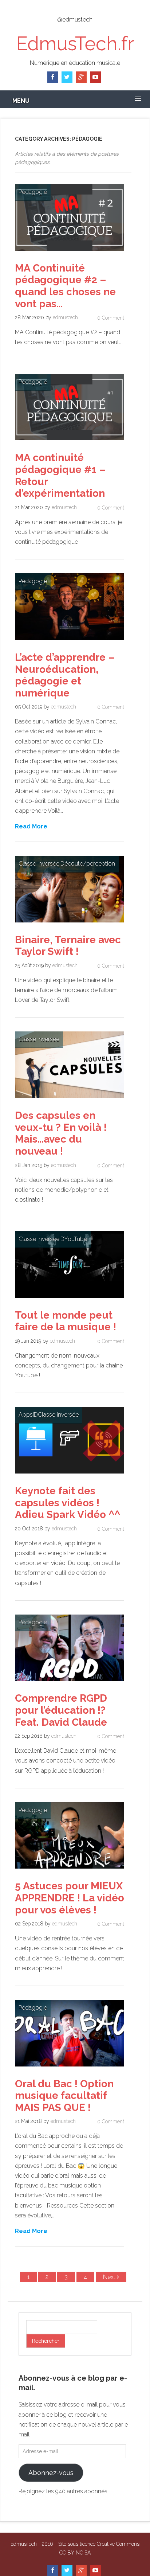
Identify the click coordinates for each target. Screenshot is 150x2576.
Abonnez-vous (51, 2473)
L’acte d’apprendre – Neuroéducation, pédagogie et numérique (65, 675)
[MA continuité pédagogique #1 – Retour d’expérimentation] (70, 442)
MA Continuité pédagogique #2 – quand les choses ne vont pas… (65, 286)
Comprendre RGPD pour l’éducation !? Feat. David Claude (61, 1710)
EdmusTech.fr (75, 44)
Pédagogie (33, 192)
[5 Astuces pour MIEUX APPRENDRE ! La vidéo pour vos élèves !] (70, 1870)
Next (110, 2277)
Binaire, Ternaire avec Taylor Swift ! (68, 946)
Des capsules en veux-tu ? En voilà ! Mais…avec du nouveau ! (61, 1133)
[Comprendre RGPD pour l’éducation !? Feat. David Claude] (70, 1683)
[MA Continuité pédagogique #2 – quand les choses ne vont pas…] (70, 252)
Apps (26, 1415)
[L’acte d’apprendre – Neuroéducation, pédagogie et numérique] (70, 642)
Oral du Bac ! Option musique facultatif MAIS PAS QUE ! (64, 2096)
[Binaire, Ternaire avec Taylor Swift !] (70, 924)
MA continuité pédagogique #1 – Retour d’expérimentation (60, 475)
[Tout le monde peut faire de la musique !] (70, 1299)
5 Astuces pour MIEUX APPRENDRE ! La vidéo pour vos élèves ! (70, 1898)
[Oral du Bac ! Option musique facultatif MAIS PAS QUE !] (70, 2068)
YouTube (76, 1239)
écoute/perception (90, 864)
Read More (31, 826)
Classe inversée (39, 864)
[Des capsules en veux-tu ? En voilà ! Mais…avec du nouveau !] (70, 1100)
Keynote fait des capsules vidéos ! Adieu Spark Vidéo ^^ (68, 1503)
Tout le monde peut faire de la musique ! (66, 1321)
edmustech (65, 317)
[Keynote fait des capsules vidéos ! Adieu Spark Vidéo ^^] (70, 1475)
